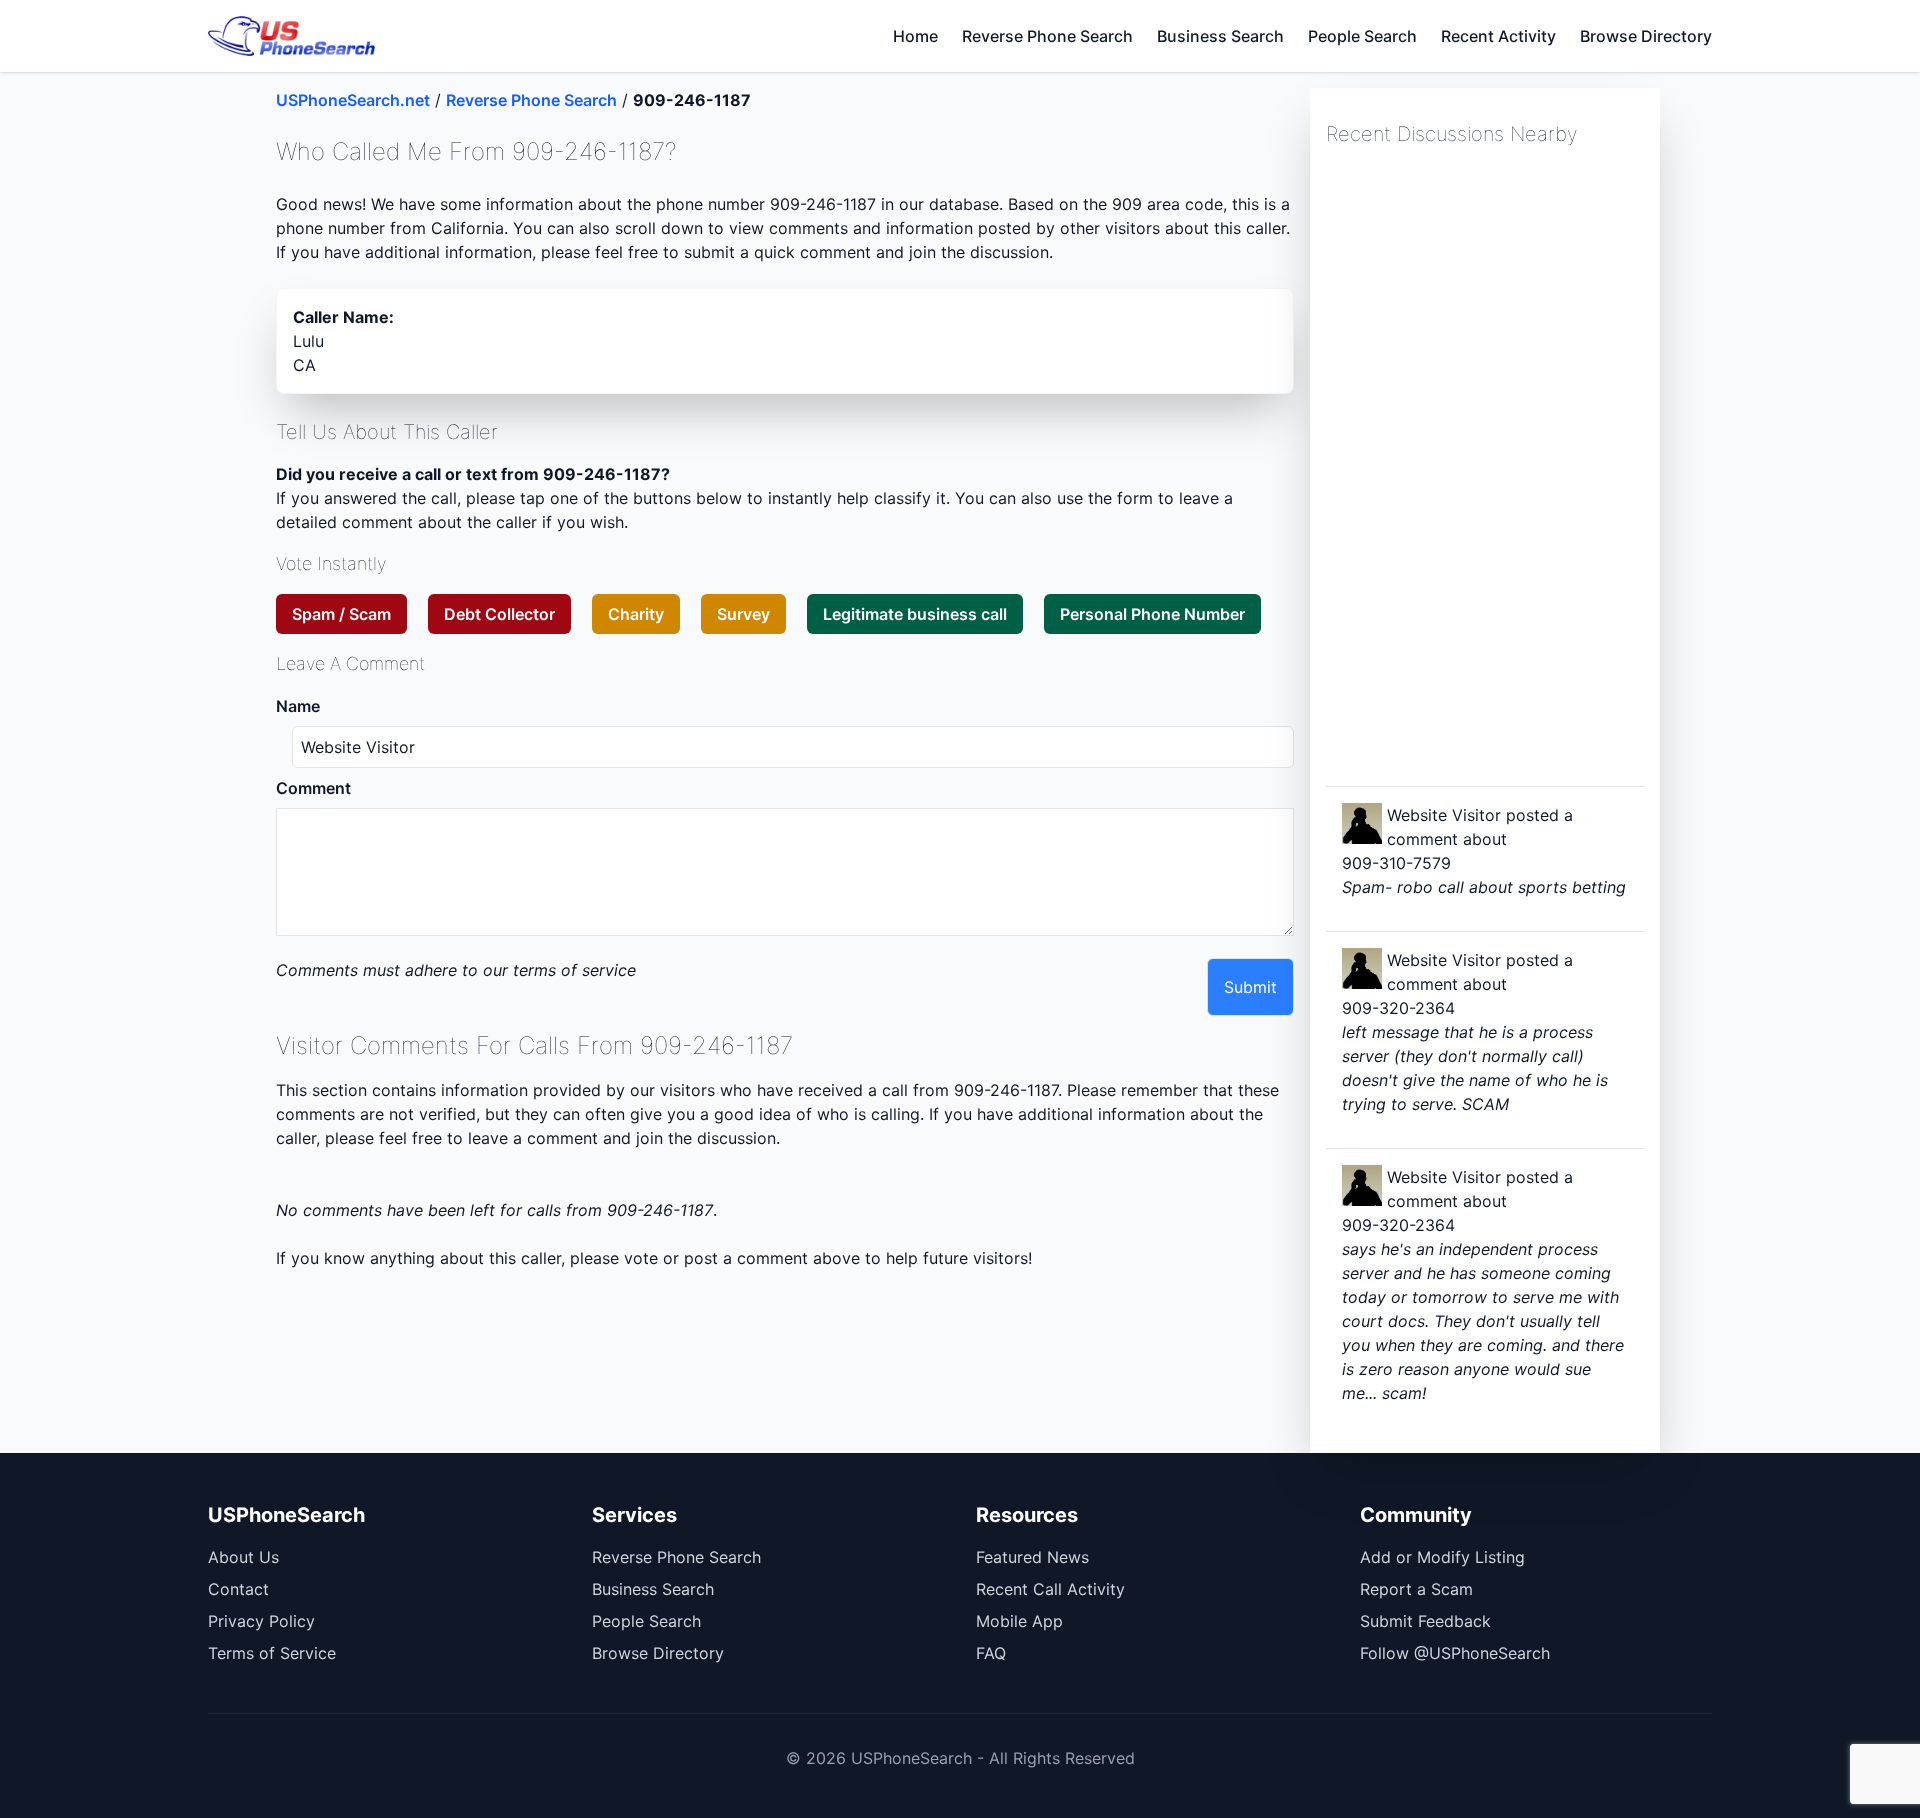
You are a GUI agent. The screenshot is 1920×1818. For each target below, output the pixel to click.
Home (915, 36)
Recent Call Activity (1050, 1589)
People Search (1362, 36)
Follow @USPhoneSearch (1455, 1653)
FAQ (991, 1653)
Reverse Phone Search (1047, 36)
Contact (238, 1589)
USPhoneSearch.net (353, 100)
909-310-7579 (1396, 863)
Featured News (1032, 1557)
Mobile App (1019, 1621)
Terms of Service (272, 1653)
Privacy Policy (261, 1621)
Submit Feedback (1425, 1621)
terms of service (574, 970)
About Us (243, 1557)
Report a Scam (1416, 1589)
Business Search (1220, 36)
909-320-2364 (1398, 1008)
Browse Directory (1646, 36)
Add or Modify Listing (1442, 1557)
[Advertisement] (1476, 464)
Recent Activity (1498, 36)
